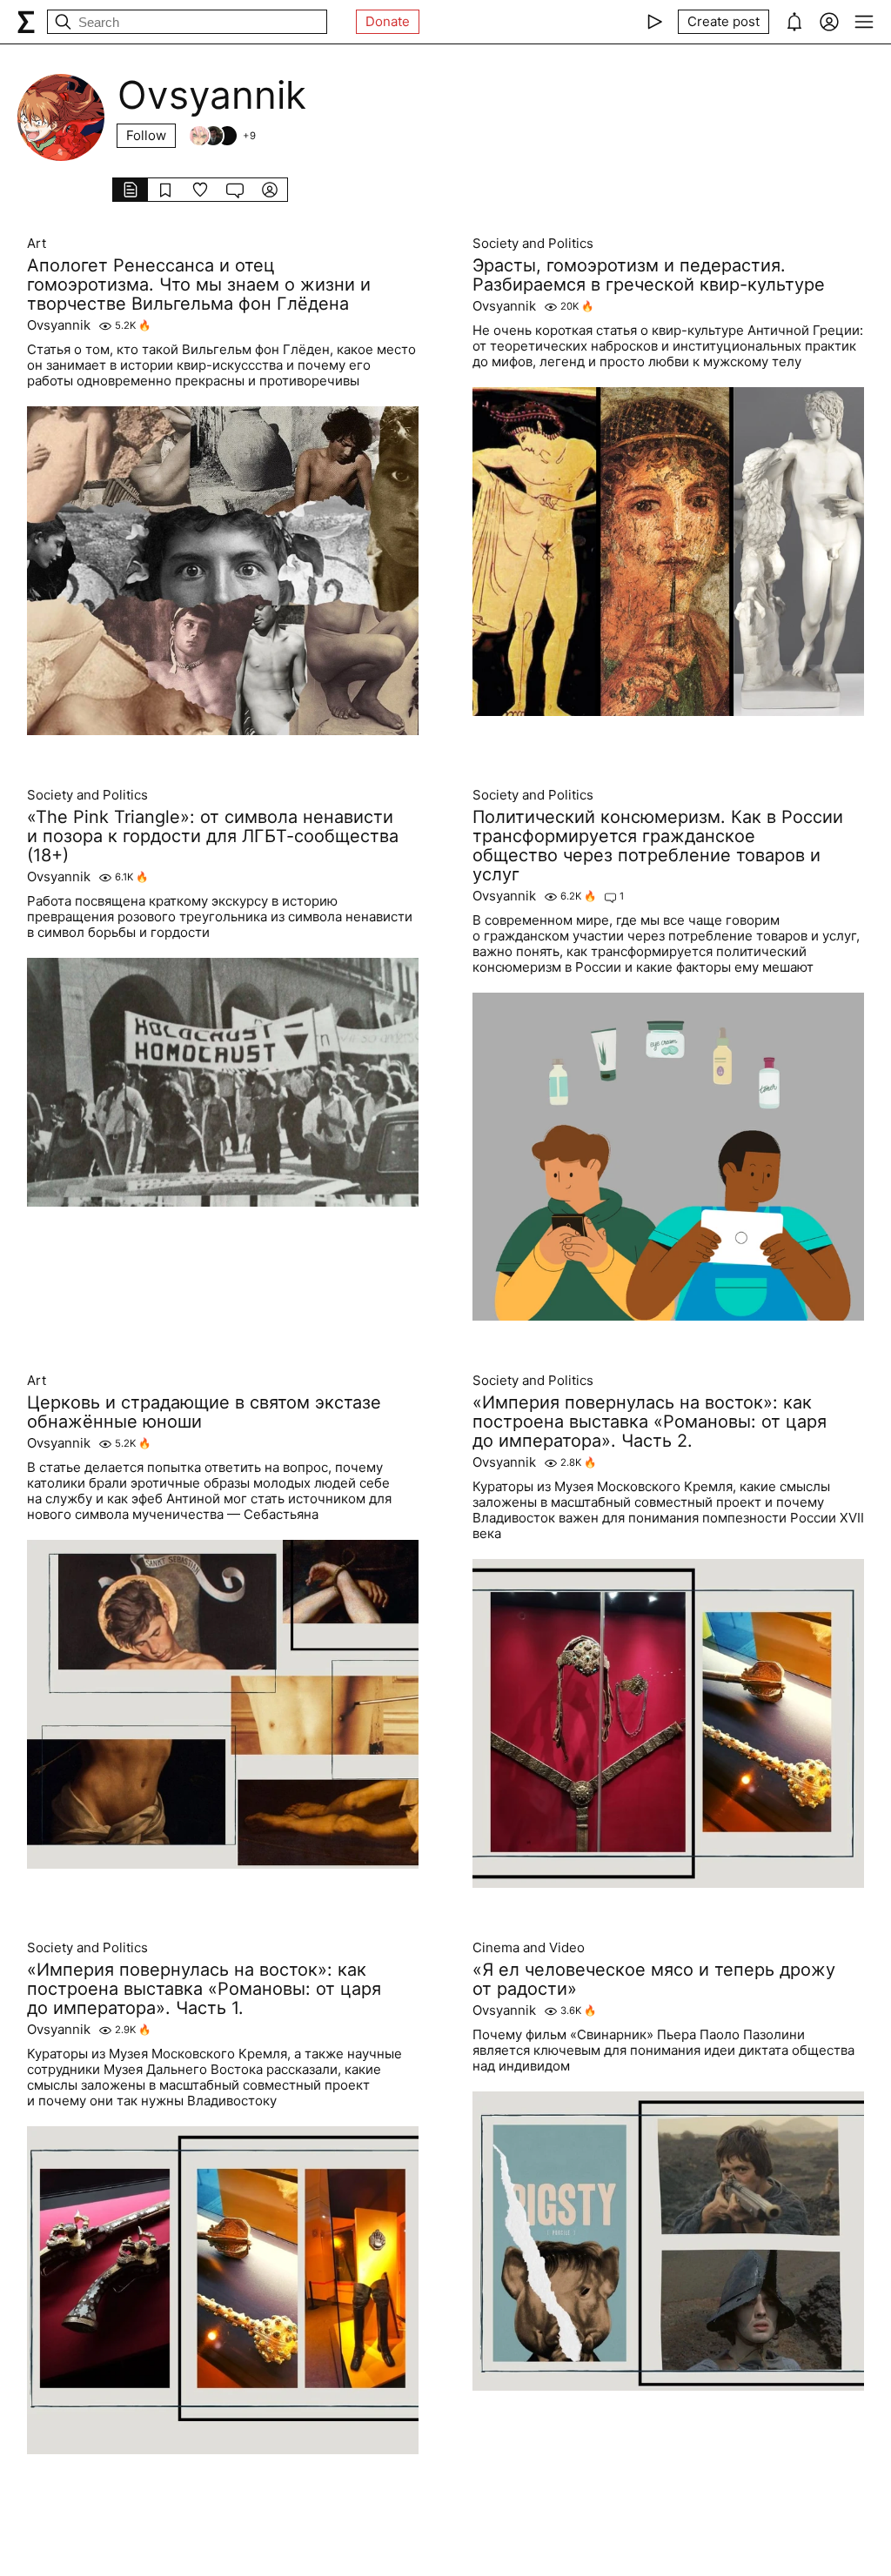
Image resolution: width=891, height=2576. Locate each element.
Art (37, 244)
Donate (388, 21)
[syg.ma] (26, 22)
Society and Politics (533, 244)
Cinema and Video (529, 1948)
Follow (146, 135)
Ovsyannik (59, 325)
